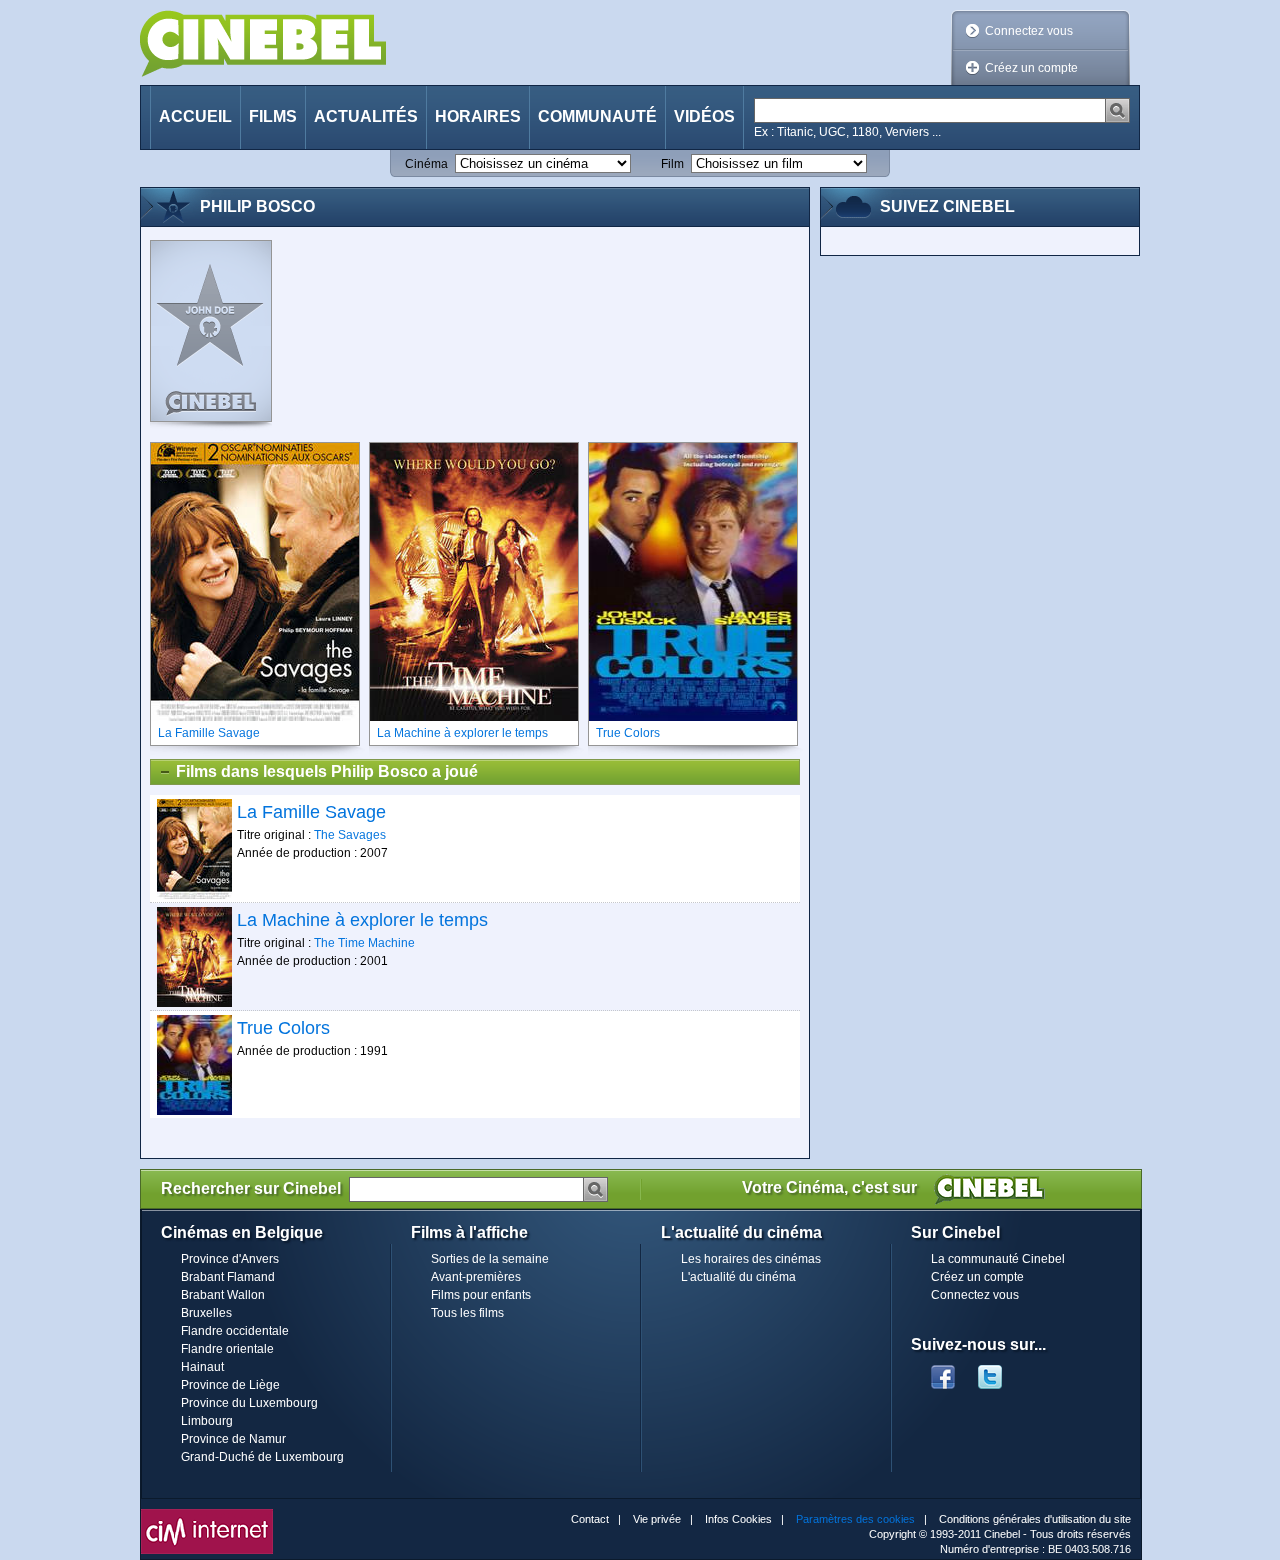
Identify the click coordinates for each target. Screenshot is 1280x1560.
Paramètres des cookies (855, 1519)
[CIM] (207, 1514)
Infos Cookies (738, 1519)
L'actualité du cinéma (738, 1277)
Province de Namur (233, 1439)
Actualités (366, 116)
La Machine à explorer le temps (362, 920)
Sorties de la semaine (490, 1259)
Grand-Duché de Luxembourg (262, 1457)
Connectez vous (1029, 31)
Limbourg (207, 1421)
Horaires (478, 116)
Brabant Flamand (228, 1277)
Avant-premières (476, 1277)
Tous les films (467, 1313)
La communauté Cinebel (998, 1259)
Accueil (195, 116)
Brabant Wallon (223, 1295)
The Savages (350, 835)
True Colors (283, 1028)
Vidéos (704, 116)
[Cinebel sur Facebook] (943, 1371)
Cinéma (426, 164)
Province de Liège (230, 1385)
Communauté (597, 116)
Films (273, 116)
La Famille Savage (311, 812)
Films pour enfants (481, 1295)
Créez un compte (1031, 68)
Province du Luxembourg (249, 1403)
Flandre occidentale (235, 1331)
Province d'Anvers (230, 1259)
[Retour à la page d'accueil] (263, 43)
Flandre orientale (227, 1349)
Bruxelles (206, 1313)
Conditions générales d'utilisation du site (1035, 1519)
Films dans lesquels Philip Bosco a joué (327, 771)
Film (672, 164)
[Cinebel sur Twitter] (1000, 1371)
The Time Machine (364, 943)
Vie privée (657, 1519)
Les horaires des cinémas (751, 1259)
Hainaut (202, 1367)
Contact (590, 1519)
